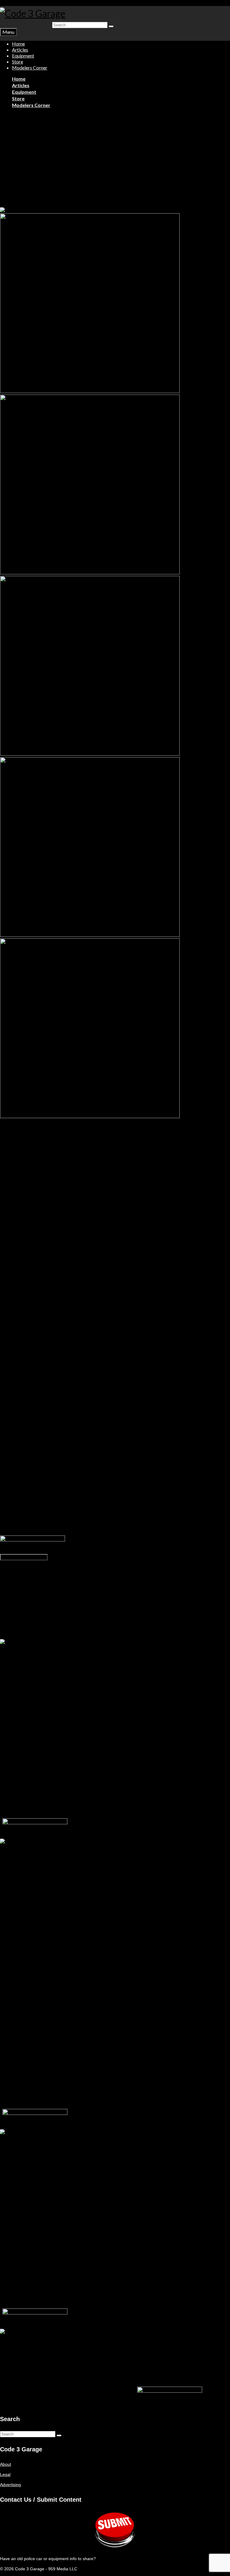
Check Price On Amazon (24, 1557)
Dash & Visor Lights (34, 116)
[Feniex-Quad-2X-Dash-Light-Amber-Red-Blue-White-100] (90, 392)
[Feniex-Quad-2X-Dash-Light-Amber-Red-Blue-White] (52, 210)
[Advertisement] (115, 163)
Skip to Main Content (20, 3)
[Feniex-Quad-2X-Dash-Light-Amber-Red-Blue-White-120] (90, 754)
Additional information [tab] (32, 1574)
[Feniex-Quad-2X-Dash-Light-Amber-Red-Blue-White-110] (90, 573)
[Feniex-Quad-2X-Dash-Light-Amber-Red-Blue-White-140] (90, 1117)
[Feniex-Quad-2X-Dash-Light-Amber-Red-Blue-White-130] (90, 935)
